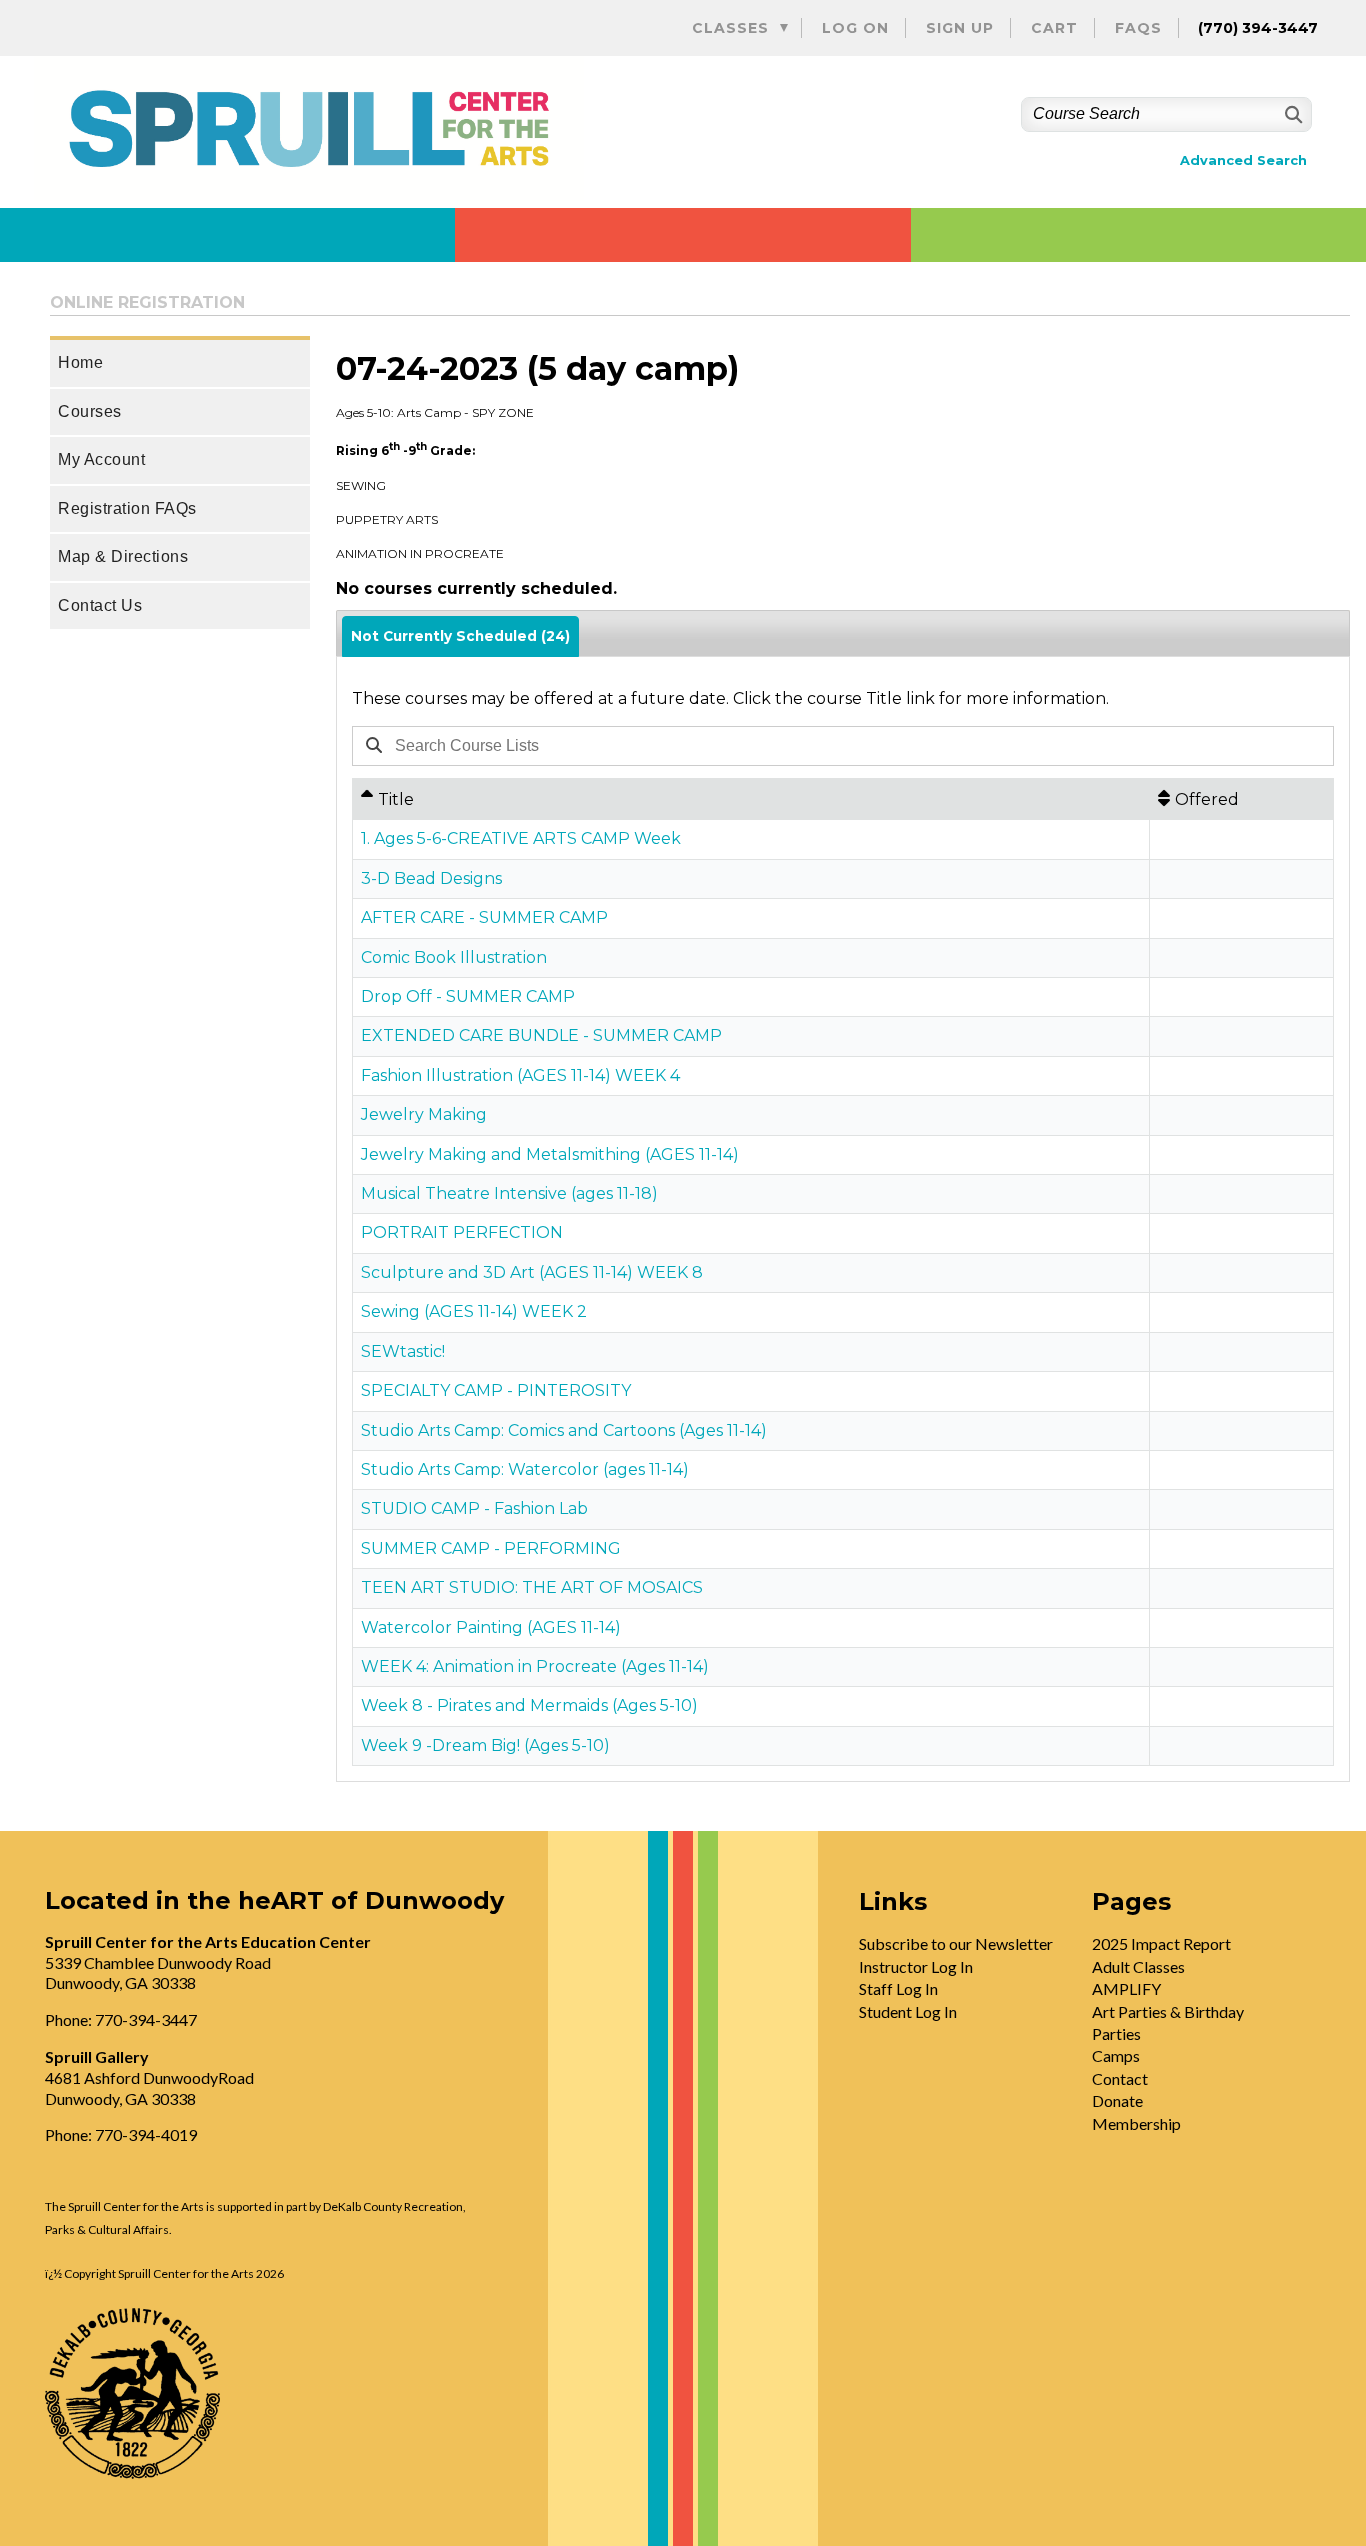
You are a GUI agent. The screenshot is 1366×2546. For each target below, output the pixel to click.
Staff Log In (898, 1988)
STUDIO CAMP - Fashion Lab (474, 1508)
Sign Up (960, 28)
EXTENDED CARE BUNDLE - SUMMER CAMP (541, 1035)
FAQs (1138, 28)
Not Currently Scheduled (460, 636)
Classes (730, 28)
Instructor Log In (916, 1966)
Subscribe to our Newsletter (956, 1943)
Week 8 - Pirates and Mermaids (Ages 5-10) (529, 1705)
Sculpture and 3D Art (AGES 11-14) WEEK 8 (532, 1272)
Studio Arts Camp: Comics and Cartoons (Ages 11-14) (564, 1430)
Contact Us (100, 605)
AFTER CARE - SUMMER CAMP (484, 917)
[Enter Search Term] (786, 745)
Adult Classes (1138, 1966)
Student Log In (908, 2011)
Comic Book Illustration (454, 957)
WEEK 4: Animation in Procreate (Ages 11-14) (535, 1666)
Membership (1136, 2123)
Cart (1054, 28)
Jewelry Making (424, 1114)
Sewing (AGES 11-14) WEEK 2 (474, 1311)
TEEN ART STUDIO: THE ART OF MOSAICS (532, 1587)
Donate (1117, 2100)
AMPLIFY (1126, 1988)
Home (80, 362)
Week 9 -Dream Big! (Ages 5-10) (485, 1745)
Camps (1116, 2055)
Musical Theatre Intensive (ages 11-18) (509, 1193)
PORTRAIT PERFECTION (462, 1232)
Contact (1120, 2078)
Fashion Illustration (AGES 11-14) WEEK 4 (520, 1075)
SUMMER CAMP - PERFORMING (491, 1548)
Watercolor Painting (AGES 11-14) (491, 1627)
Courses (90, 411)
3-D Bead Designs (431, 878)
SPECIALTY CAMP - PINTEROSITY (496, 1390)
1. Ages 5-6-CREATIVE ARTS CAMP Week (521, 838)
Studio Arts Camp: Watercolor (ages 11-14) (525, 1469)
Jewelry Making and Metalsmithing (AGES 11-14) (550, 1154)
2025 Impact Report (1161, 1943)
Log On (855, 28)
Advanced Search (1243, 160)
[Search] (1291, 114)
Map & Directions (123, 556)
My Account (101, 459)
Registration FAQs (127, 508)
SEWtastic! (403, 1351)
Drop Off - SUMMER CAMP (468, 996)
